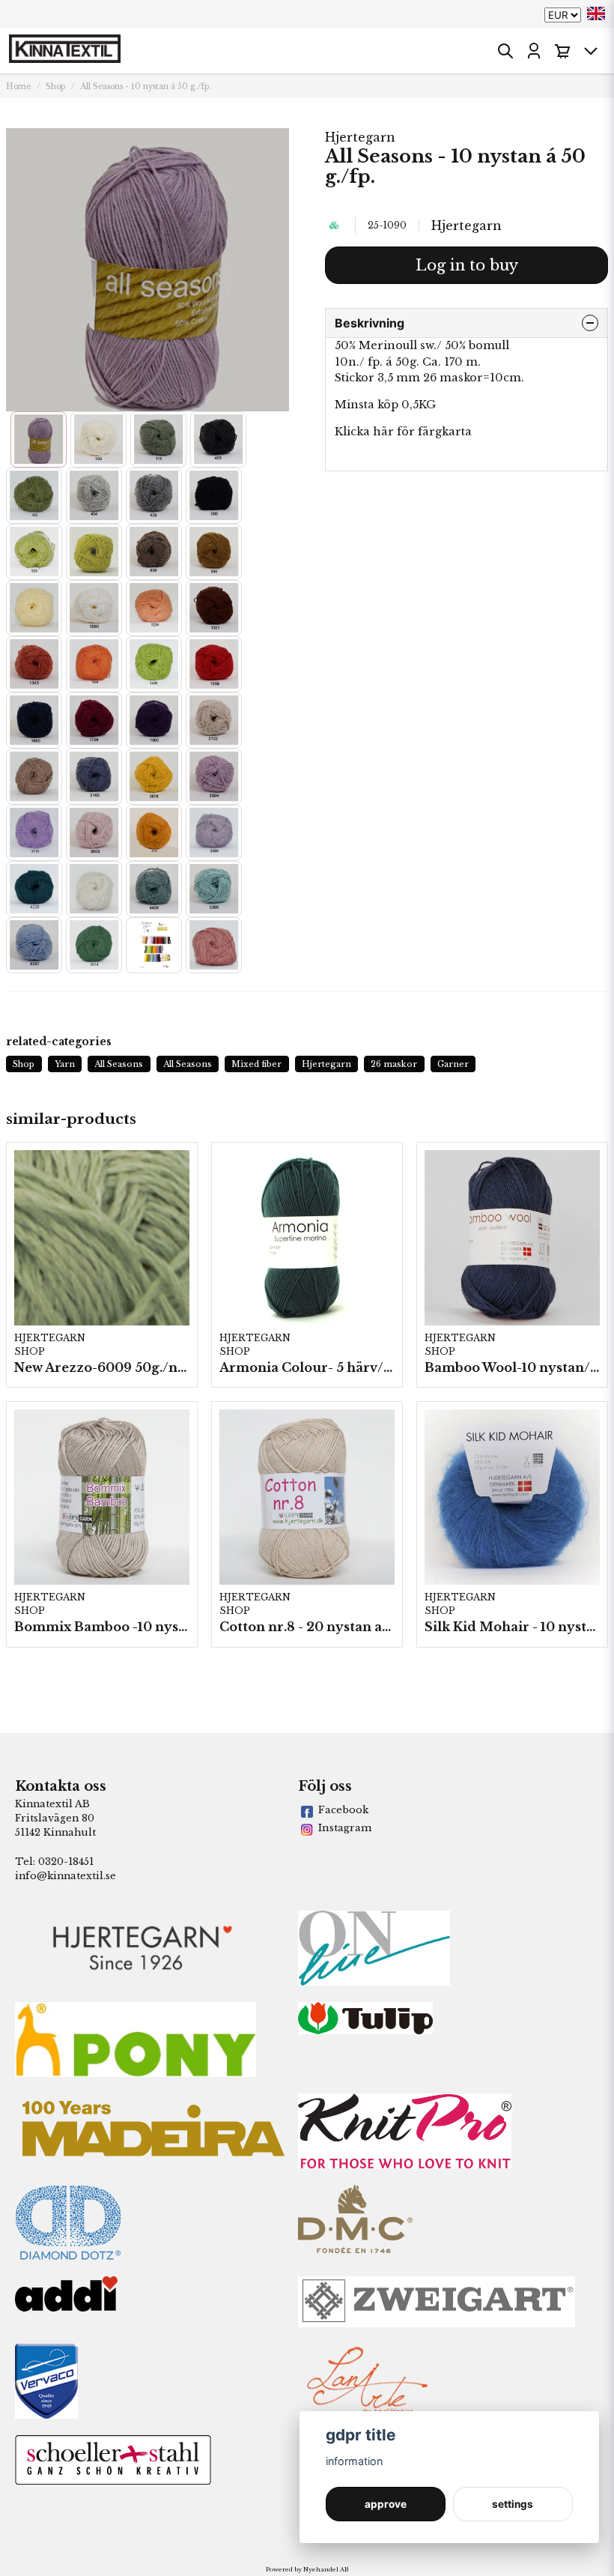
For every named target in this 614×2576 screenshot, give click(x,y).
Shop (55, 87)
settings (513, 2504)
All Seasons (119, 1064)
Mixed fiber (256, 1064)
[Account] (534, 51)
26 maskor (394, 1064)
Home (18, 87)
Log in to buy (467, 265)
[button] (596, 13)
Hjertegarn (360, 137)
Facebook (343, 1810)
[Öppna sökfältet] (505, 51)
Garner (453, 1064)
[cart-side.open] (562, 51)
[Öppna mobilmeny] (591, 51)
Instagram (345, 1828)
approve (386, 2504)
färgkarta (443, 432)
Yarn (65, 1064)
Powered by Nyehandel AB (307, 2569)
